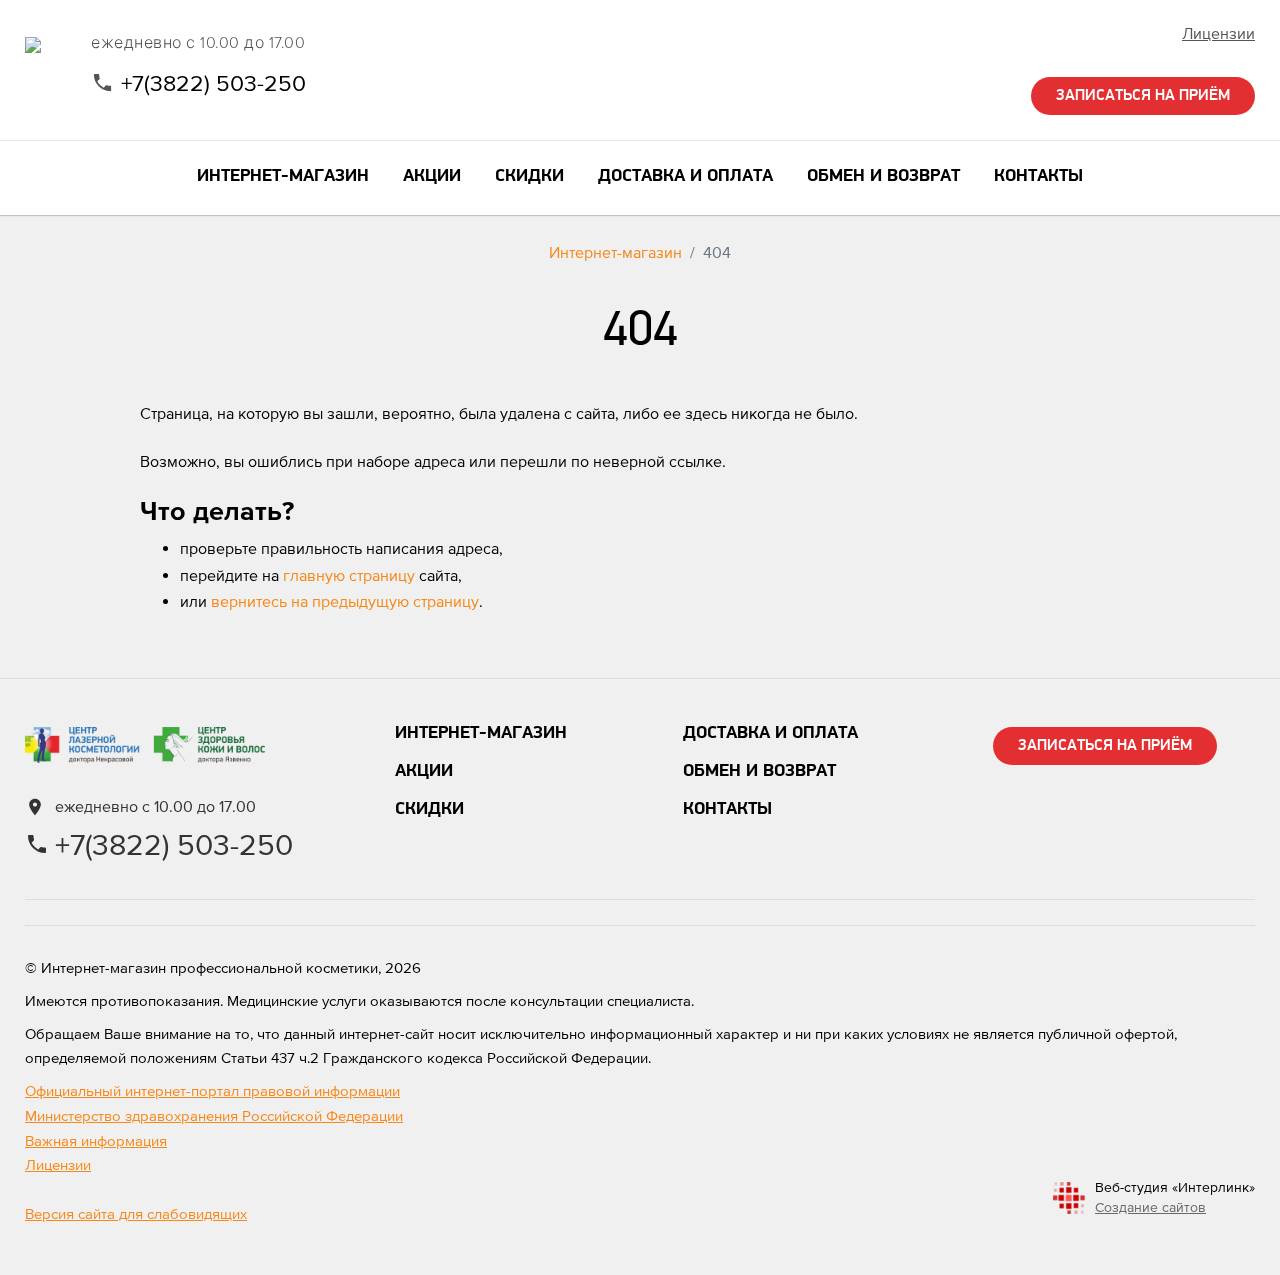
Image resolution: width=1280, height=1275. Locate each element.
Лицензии (1218, 33)
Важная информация (96, 1140)
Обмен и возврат (759, 772)
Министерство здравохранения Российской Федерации (214, 1115)
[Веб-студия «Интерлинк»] (1069, 1197)
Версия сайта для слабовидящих (136, 1213)
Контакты (727, 810)
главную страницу (349, 575)
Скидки (429, 810)
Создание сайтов (1150, 1207)
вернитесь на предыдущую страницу (345, 601)
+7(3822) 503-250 (213, 83)
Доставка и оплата (770, 734)
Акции (424, 772)
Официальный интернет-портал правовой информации (212, 1090)
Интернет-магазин (615, 252)
